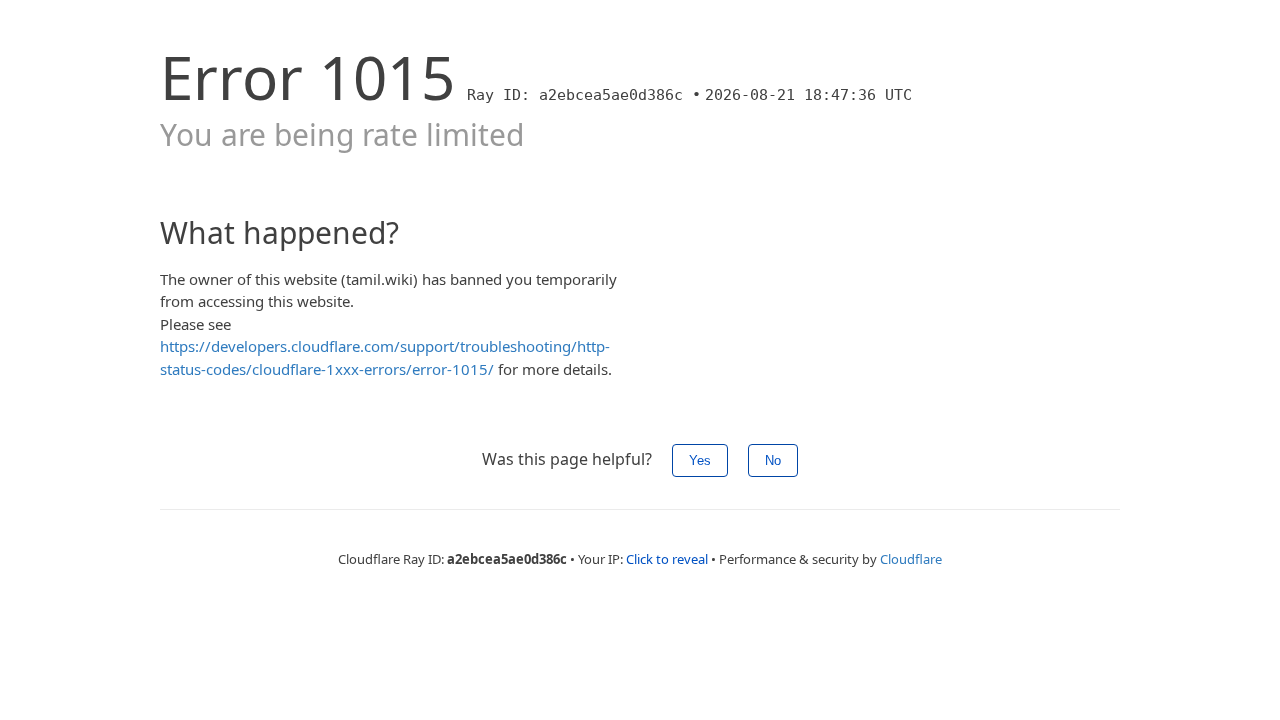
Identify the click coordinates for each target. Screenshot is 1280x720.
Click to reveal (667, 559)
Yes (700, 460)
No (773, 460)
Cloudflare (911, 559)
